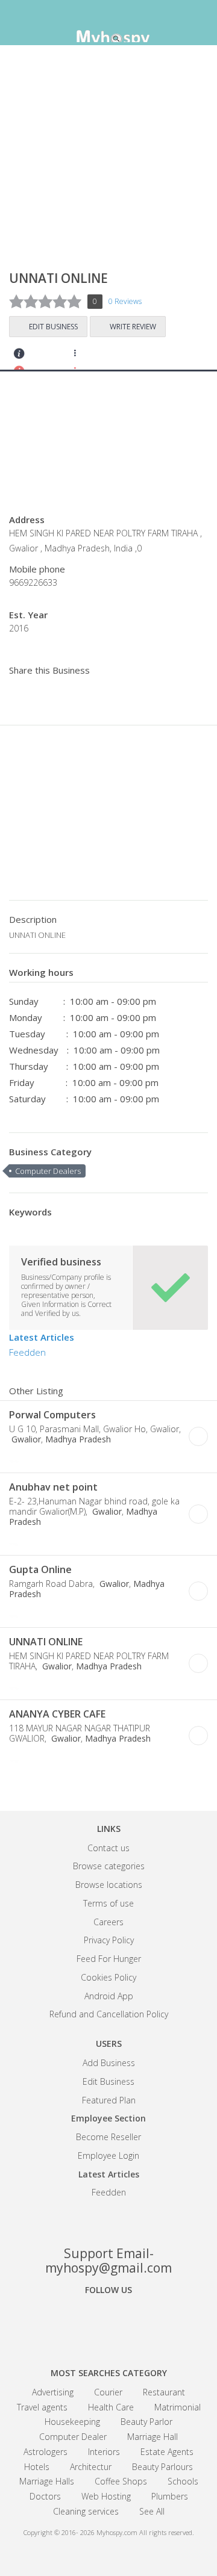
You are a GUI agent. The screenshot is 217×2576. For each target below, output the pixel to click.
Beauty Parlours (162, 2467)
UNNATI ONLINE (46, 1642)
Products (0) (117, 357)
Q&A (150, 357)
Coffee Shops (121, 2481)
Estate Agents (167, 2452)
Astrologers (46, 2452)
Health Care (111, 2407)
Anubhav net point (53, 1487)
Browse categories (109, 1866)
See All (152, 2511)
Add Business (109, 2063)
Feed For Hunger (109, 1959)
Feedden (27, 1352)
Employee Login (108, 2155)
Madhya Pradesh (78, 1439)
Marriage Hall (153, 2437)
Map (85, 357)
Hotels (37, 2467)
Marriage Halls (47, 2481)
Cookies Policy (108, 1977)
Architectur (91, 2467)
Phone (17, 1458)
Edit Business (53, 327)
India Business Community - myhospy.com (108, 24)
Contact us (108, 1848)
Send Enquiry (52, 357)
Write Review (133, 327)
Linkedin (151, 2323)
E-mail (68, 1458)
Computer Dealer (73, 2437)
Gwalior (25, 1439)
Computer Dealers (48, 1171)
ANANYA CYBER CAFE (57, 1714)
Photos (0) (102, 1458)
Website (34, 1458)
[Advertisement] (108, 163)
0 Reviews (125, 301)
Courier (108, 2392)
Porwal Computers (52, 1415)
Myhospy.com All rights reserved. (145, 2532)
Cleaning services (86, 2511)
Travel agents (42, 2407)
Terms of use (108, 1903)
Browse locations (109, 1885)
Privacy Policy (109, 1940)
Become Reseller (108, 2137)
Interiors (104, 2452)
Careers (108, 1922)
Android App (109, 1996)
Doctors (45, 2496)
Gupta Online (40, 1569)
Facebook (66, 2323)
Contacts (20, 357)
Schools (183, 2481)
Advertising (53, 2392)
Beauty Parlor (146, 2422)
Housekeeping (72, 2422)
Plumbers (170, 2496)
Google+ (108, 2323)
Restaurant (164, 2392)
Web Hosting (106, 2496)
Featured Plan (109, 2100)
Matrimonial (178, 2407)
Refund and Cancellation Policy (109, 2014)
